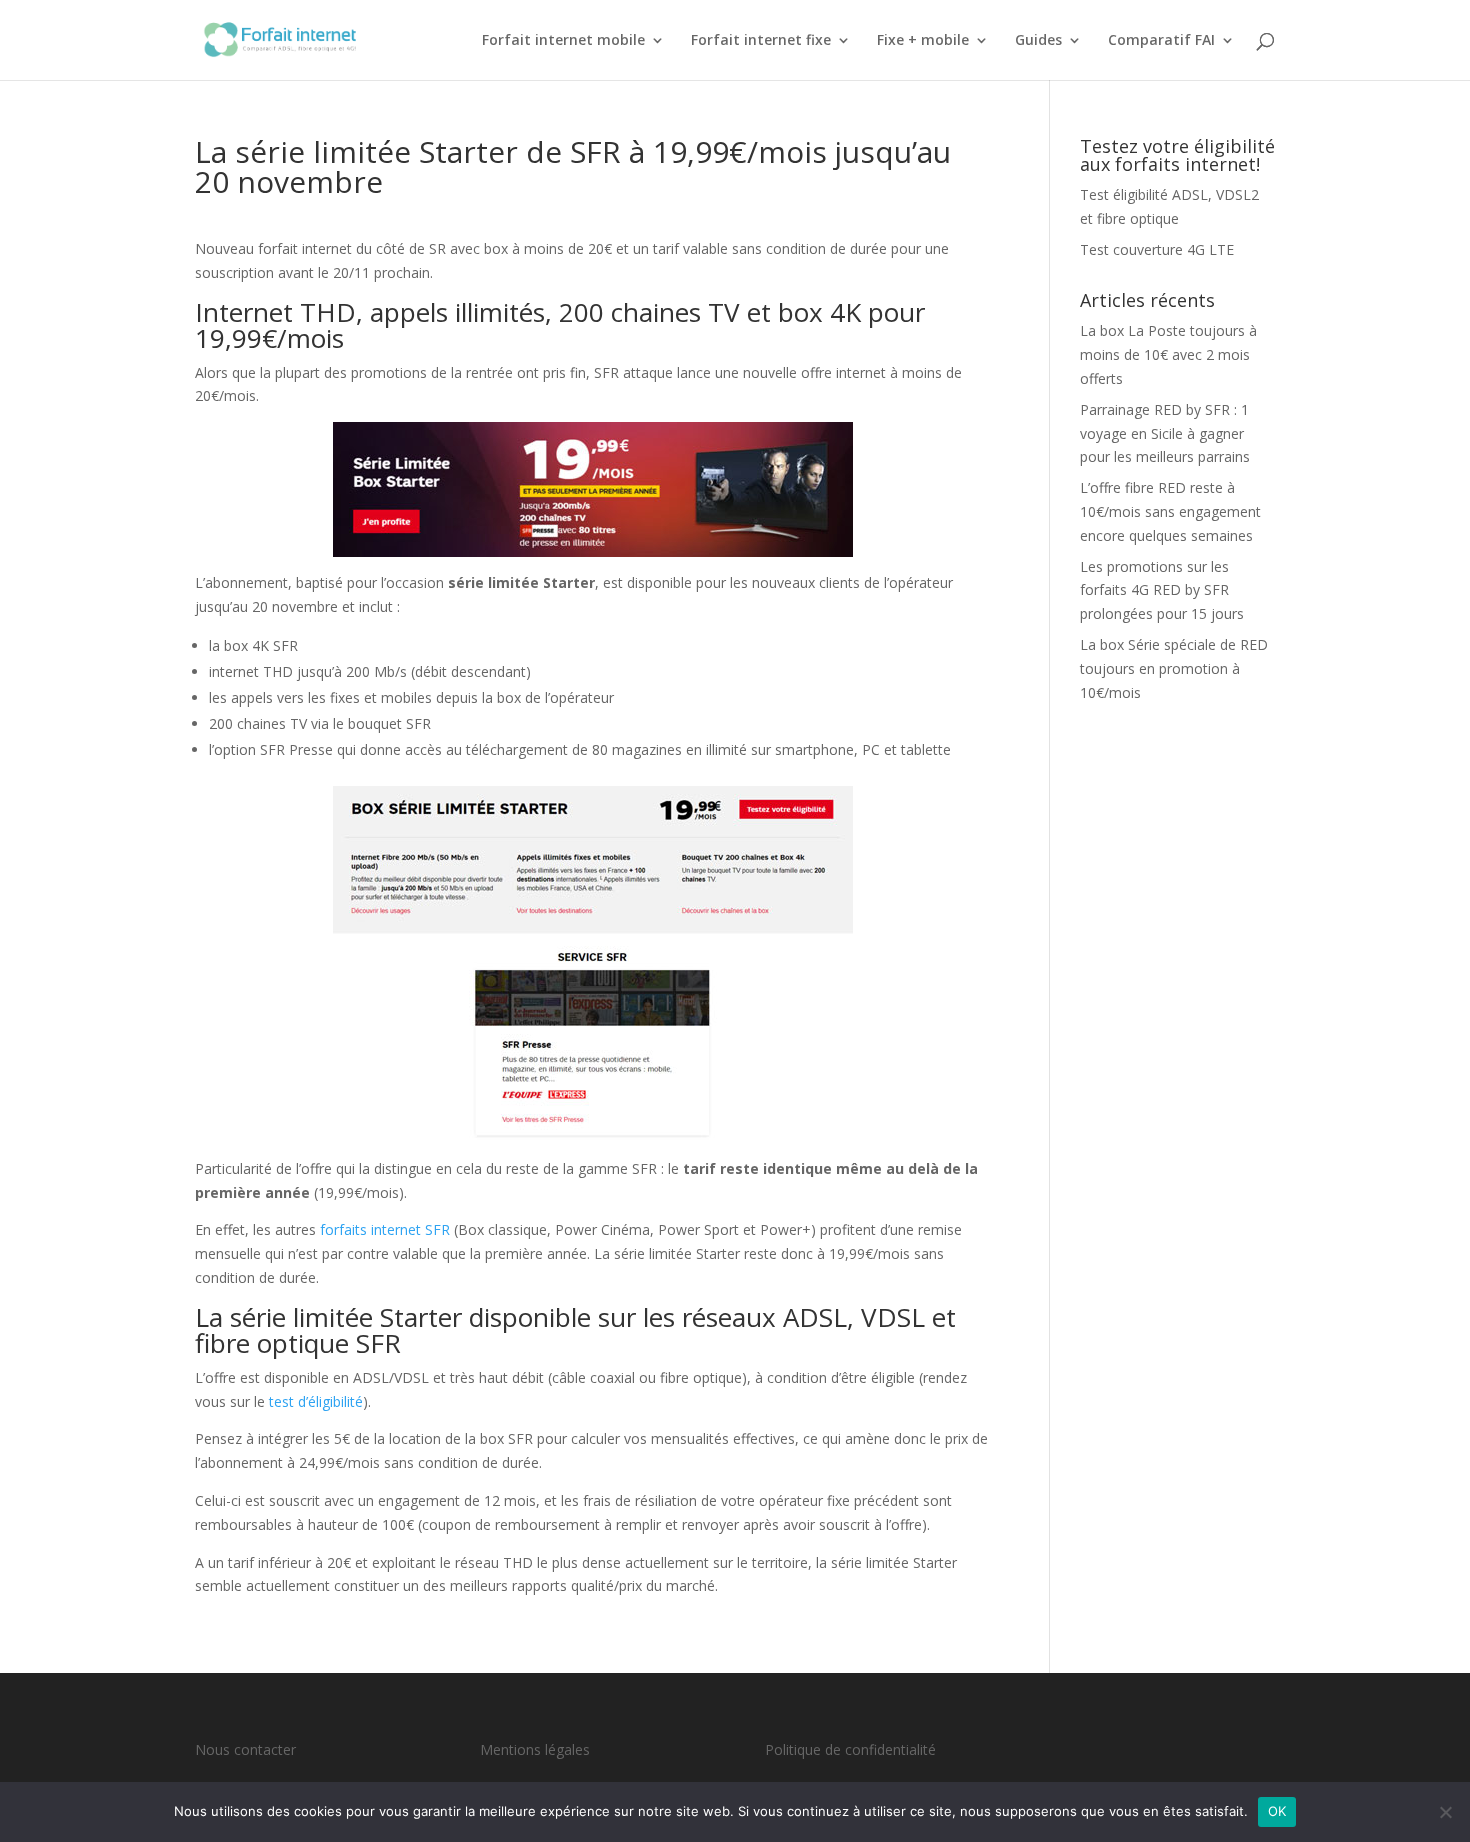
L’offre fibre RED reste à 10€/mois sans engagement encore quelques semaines (1170, 511)
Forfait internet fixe (761, 41)
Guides (1038, 41)
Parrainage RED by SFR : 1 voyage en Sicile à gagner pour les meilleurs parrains (1165, 433)
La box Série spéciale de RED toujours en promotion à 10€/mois (1174, 668)
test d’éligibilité (316, 1401)
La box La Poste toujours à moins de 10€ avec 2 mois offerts (1168, 354)
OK (1277, 1811)
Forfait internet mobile (563, 41)
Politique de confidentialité (850, 1749)
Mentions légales (535, 1749)
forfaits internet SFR (385, 1229)
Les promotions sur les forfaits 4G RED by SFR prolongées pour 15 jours (1162, 590)
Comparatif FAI (1161, 41)
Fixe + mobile (923, 41)
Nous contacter (245, 1749)
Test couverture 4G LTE (1157, 249)
